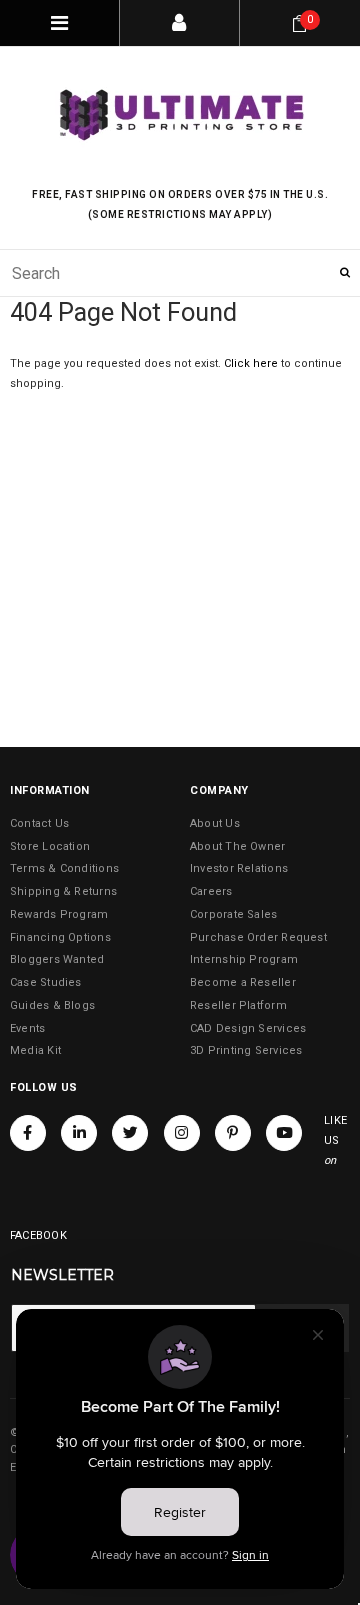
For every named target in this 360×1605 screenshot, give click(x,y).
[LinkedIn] (79, 1133)
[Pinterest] (233, 1133)
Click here (252, 363)
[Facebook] (28, 1133)
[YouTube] (284, 1133)
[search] (180, 273)
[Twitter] (130, 1133)
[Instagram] (182, 1133)
